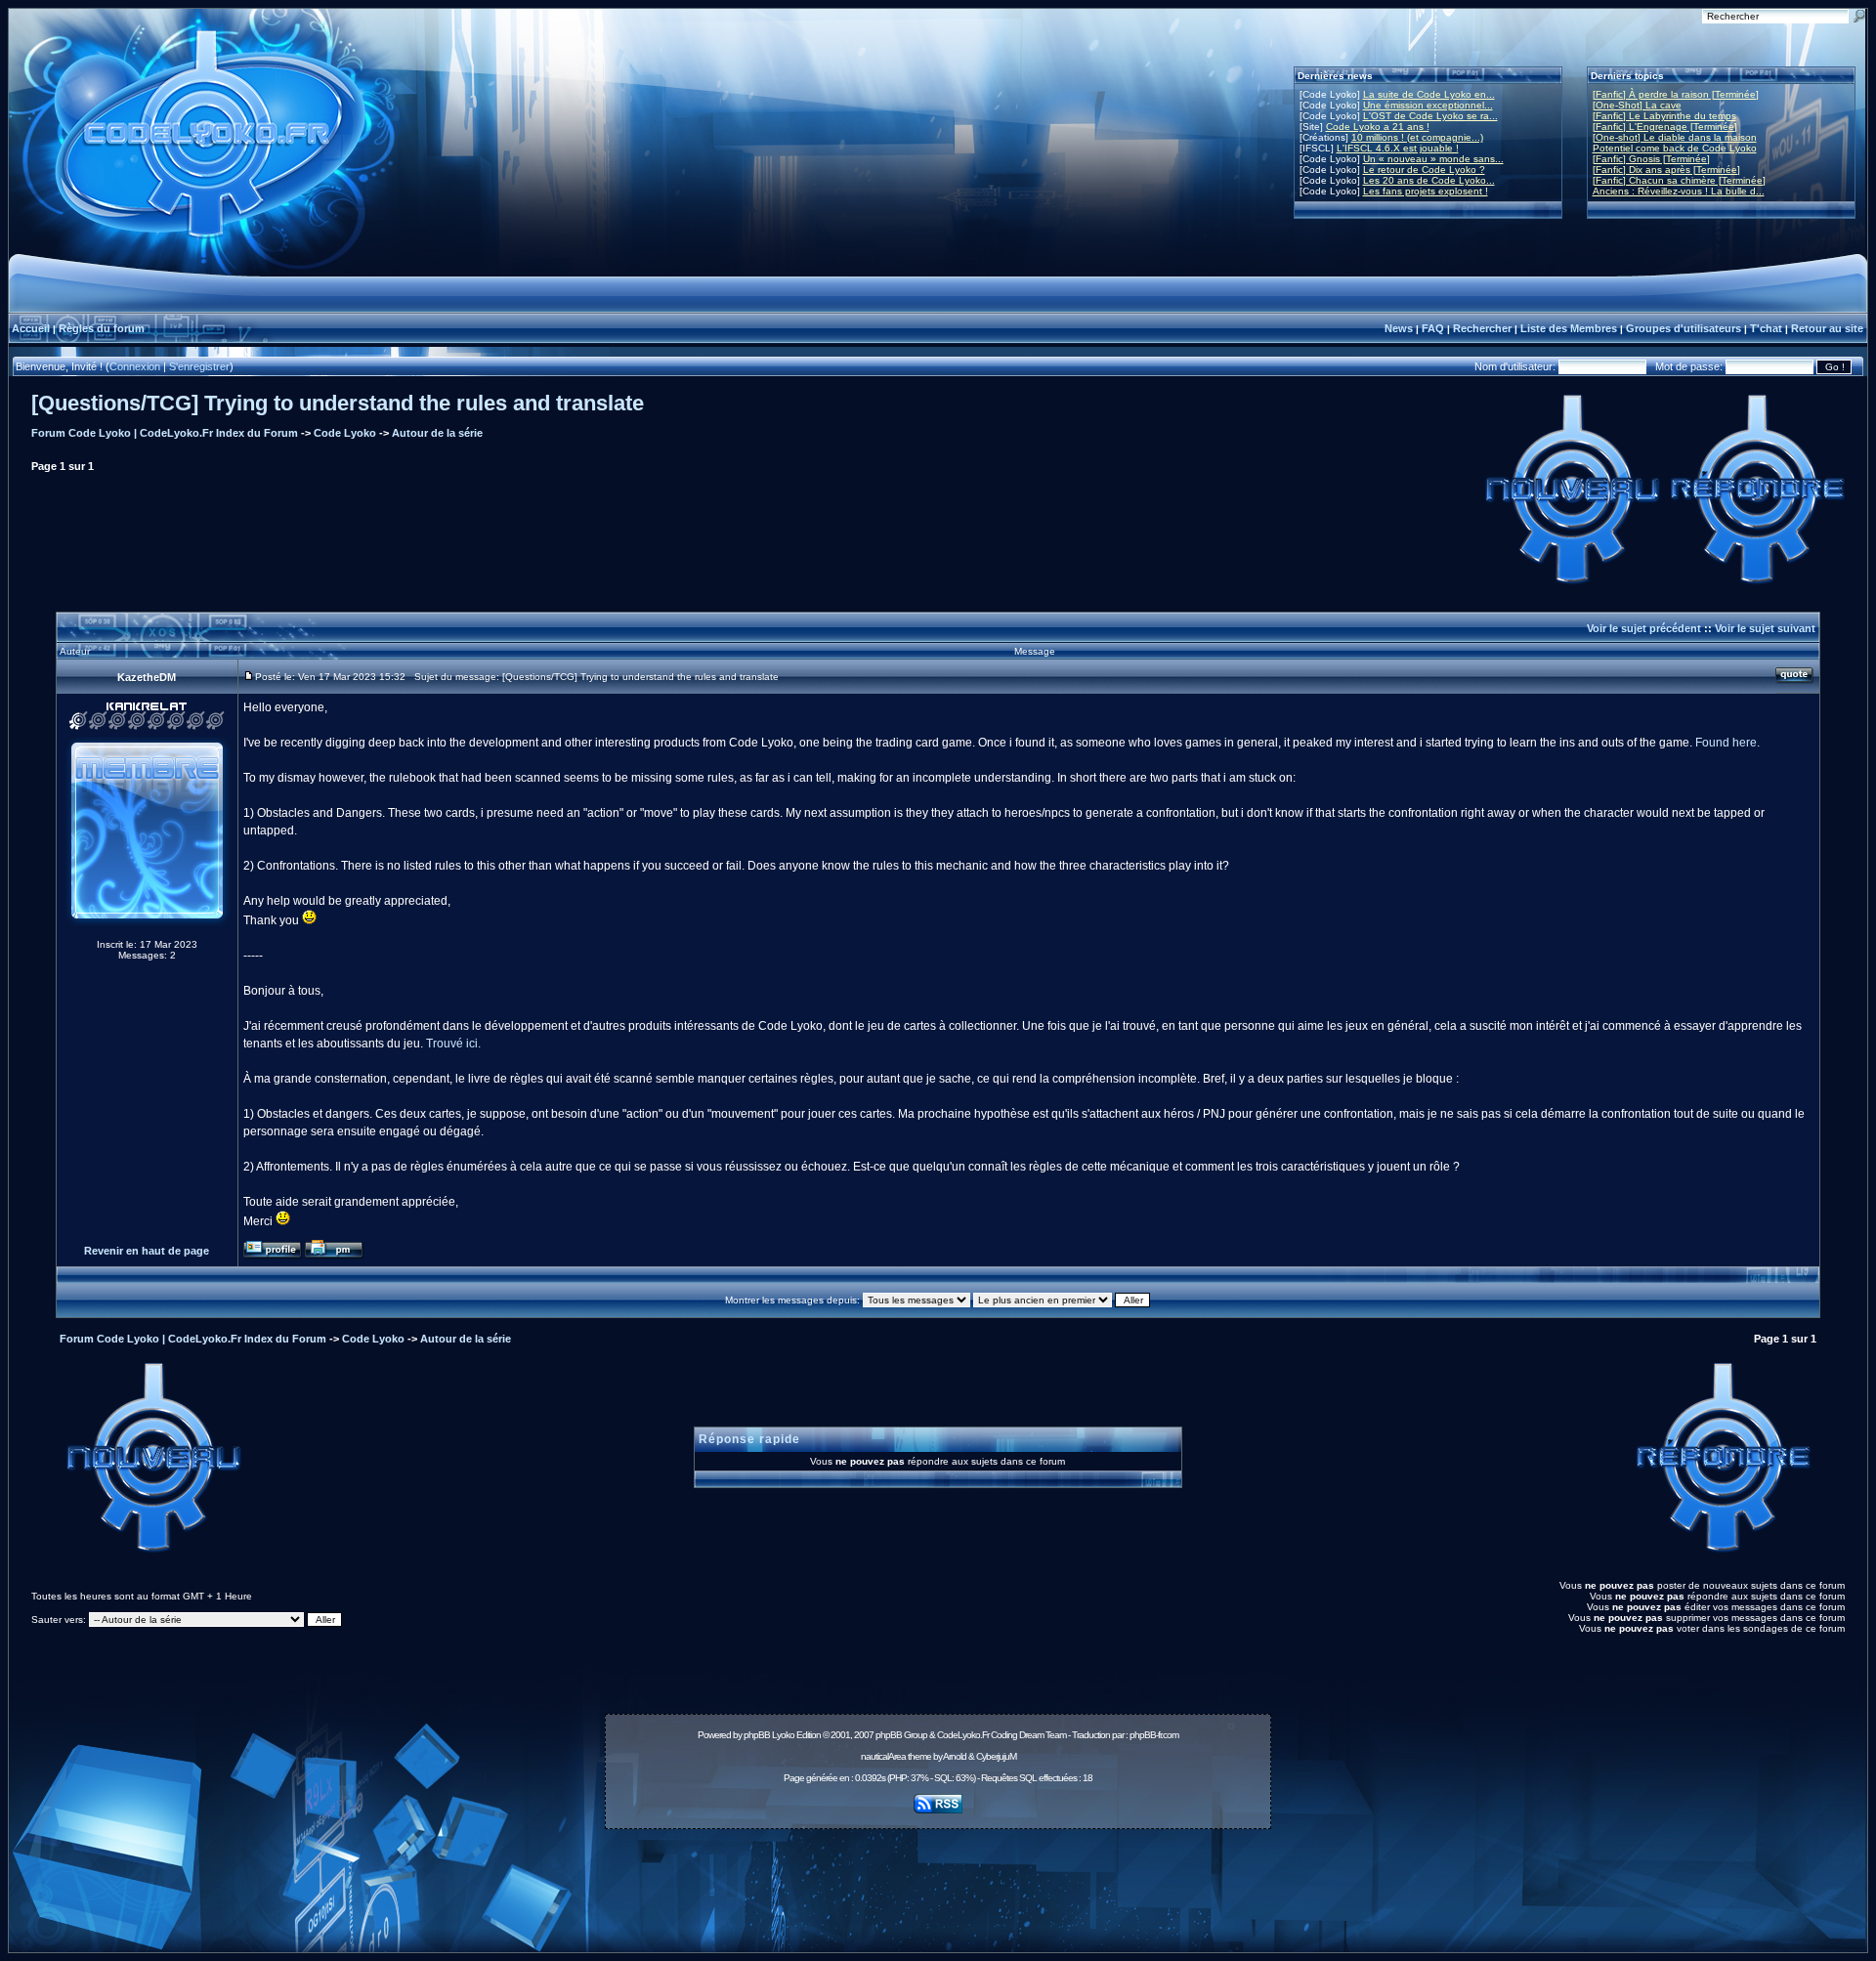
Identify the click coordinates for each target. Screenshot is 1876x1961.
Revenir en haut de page (147, 1251)
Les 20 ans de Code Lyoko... (1429, 180)
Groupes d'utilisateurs (1684, 328)
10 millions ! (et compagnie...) (1417, 137)
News (1399, 328)
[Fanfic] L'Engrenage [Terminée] (1665, 127)
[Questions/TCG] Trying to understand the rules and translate (338, 403)
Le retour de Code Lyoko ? (1424, 170)
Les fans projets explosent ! (1426, 191)
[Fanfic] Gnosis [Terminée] (1651, 159)
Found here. (1727, 743)
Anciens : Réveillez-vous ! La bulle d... (1679, 191)
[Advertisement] (938, 1880)
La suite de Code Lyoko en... (1429, 94)
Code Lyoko (345, 433)
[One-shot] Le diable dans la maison (1675, 137)
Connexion (135, 366)
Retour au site (1827, 328)
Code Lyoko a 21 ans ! (1378, 127)
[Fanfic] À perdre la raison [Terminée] (1676, 94)
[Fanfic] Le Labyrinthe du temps (1664, 116)
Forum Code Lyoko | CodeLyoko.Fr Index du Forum (165, 433)
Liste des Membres (1569, 328)
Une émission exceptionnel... (1428, 105)
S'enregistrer (199, 366)
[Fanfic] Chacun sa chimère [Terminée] (1679, 180)
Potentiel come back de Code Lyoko (1675, 148)
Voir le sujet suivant (1765, 628)
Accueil (31, 328)
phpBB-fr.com (1154, 1735)
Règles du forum (102, 328)
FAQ (1433, 328)
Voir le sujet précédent (1644, 628)
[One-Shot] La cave (1637, 105)
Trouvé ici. (453, 1044)
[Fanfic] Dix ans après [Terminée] (1666, 170)
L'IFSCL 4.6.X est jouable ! (1398, 148)
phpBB (757, 1735)
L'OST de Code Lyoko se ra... (1430, 116)
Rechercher (1482, 328)
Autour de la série (437, 433)
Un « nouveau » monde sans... (1433, 159)
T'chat (1766, 328)
